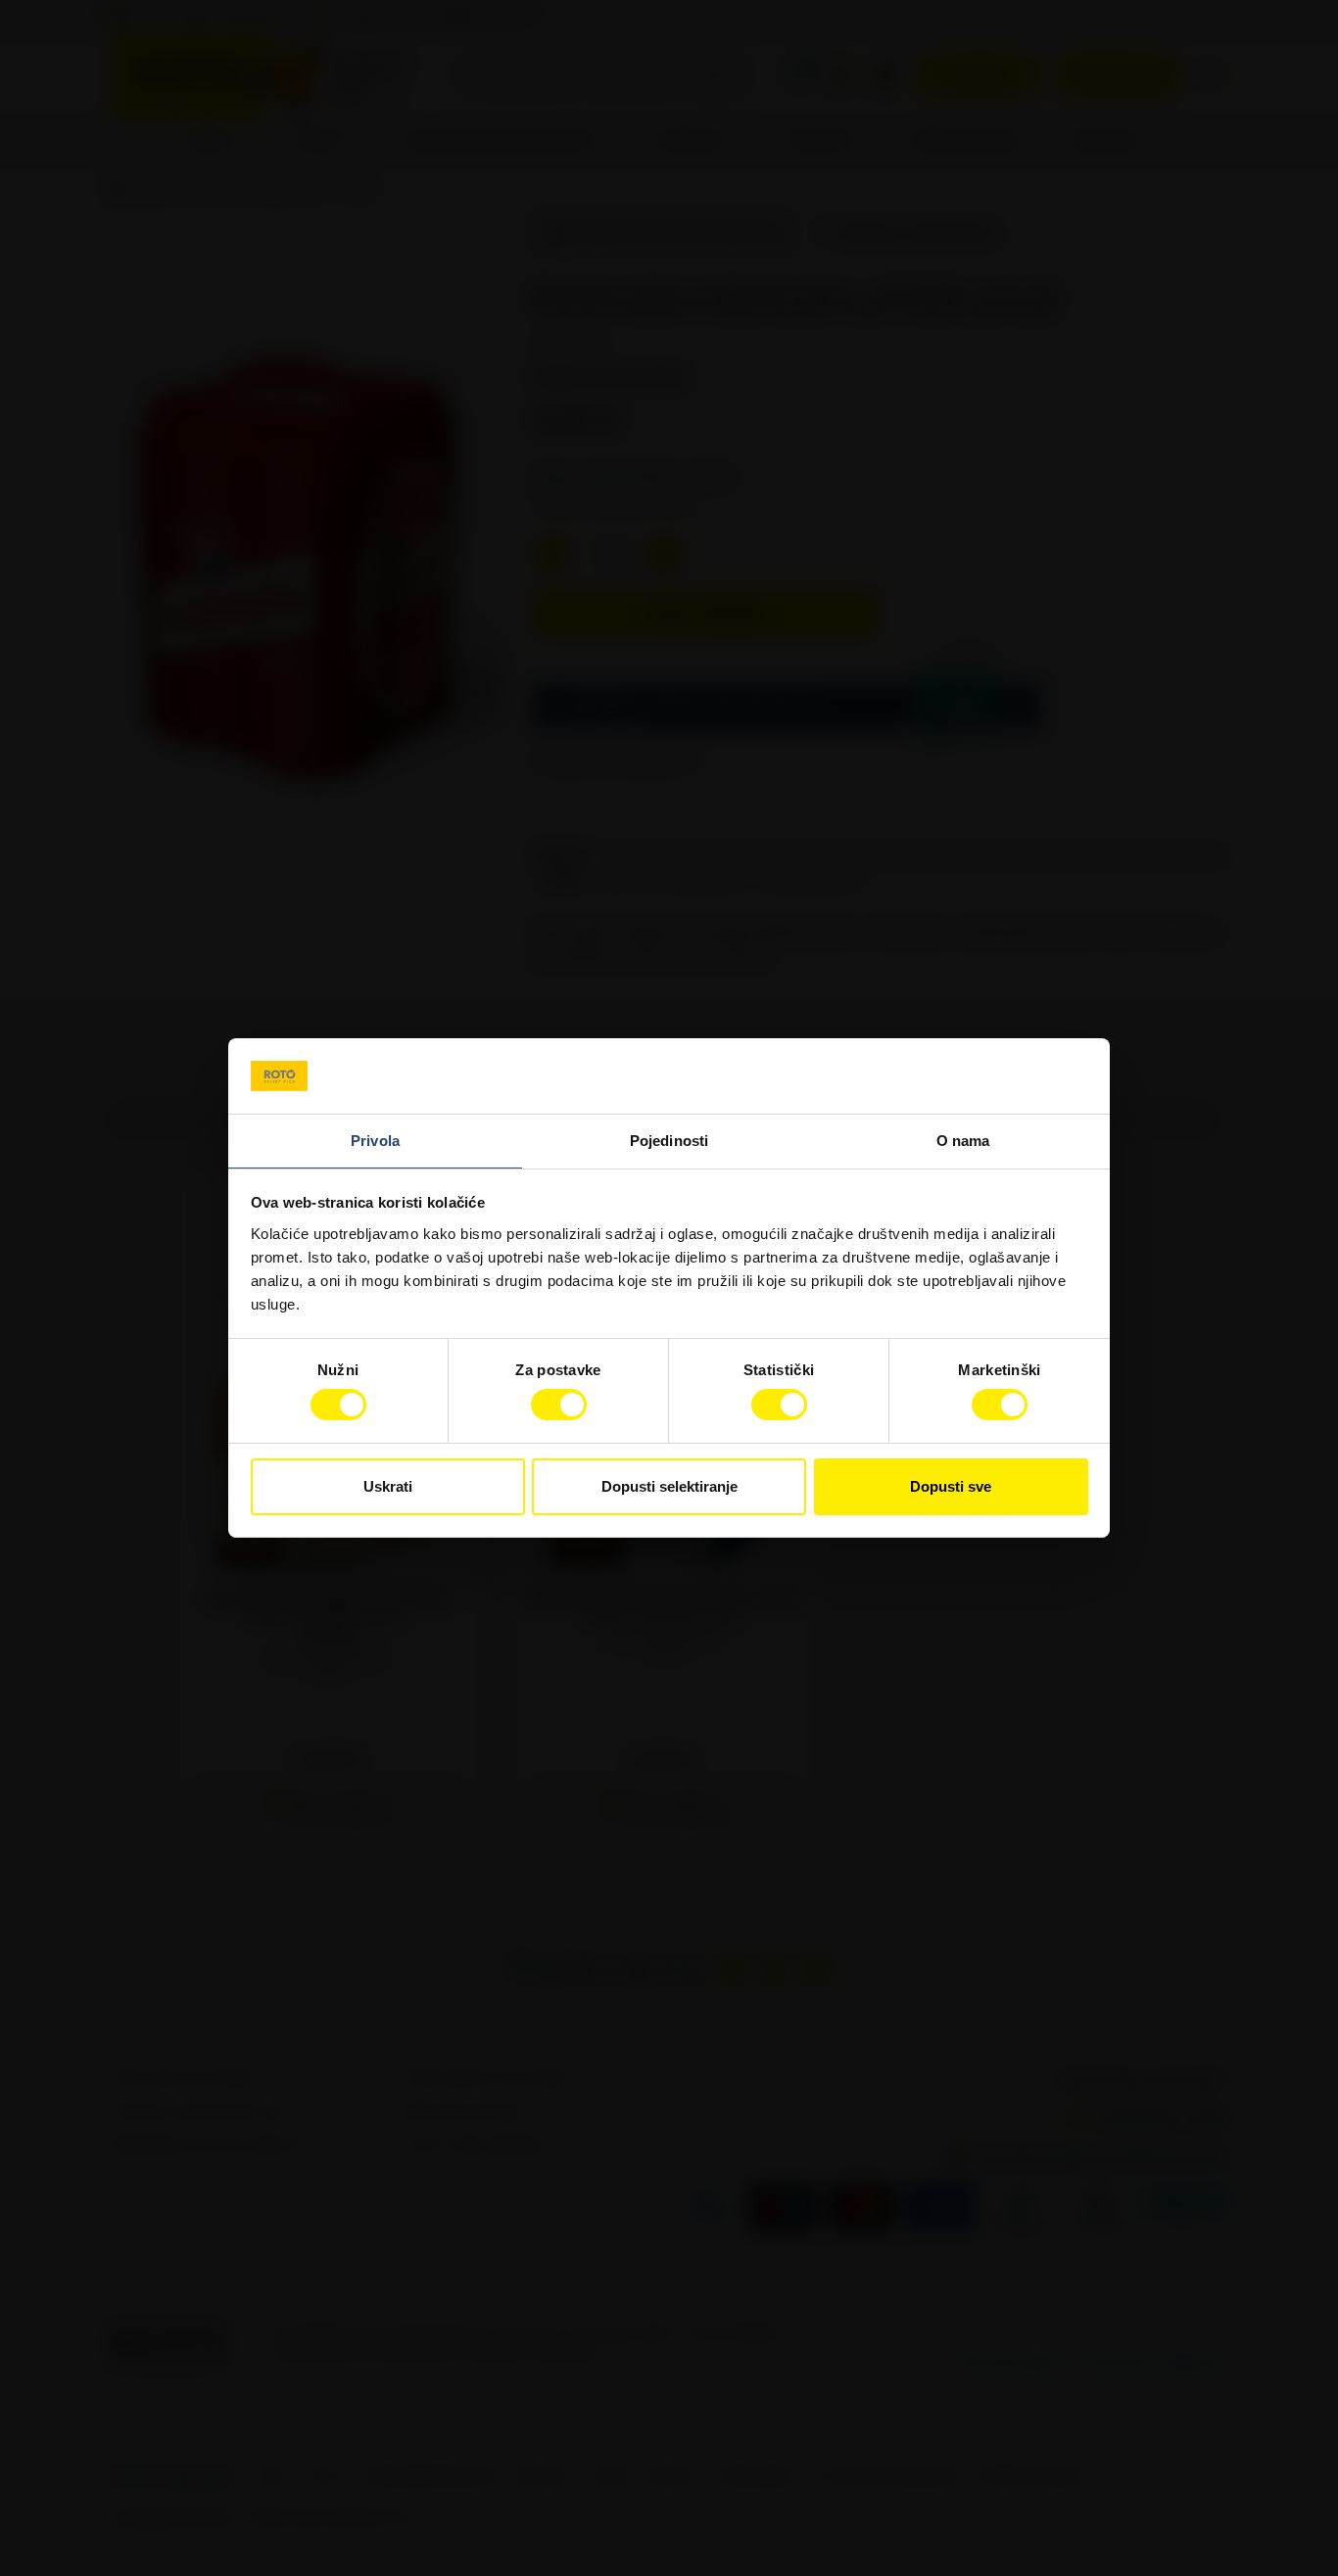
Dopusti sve (951, 1486)
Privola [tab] (375, 1141)
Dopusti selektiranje (669, 1486)
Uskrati (388, 1486)
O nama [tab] (963, 1141)
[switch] (559, 1405)
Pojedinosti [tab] (669, 1141)
